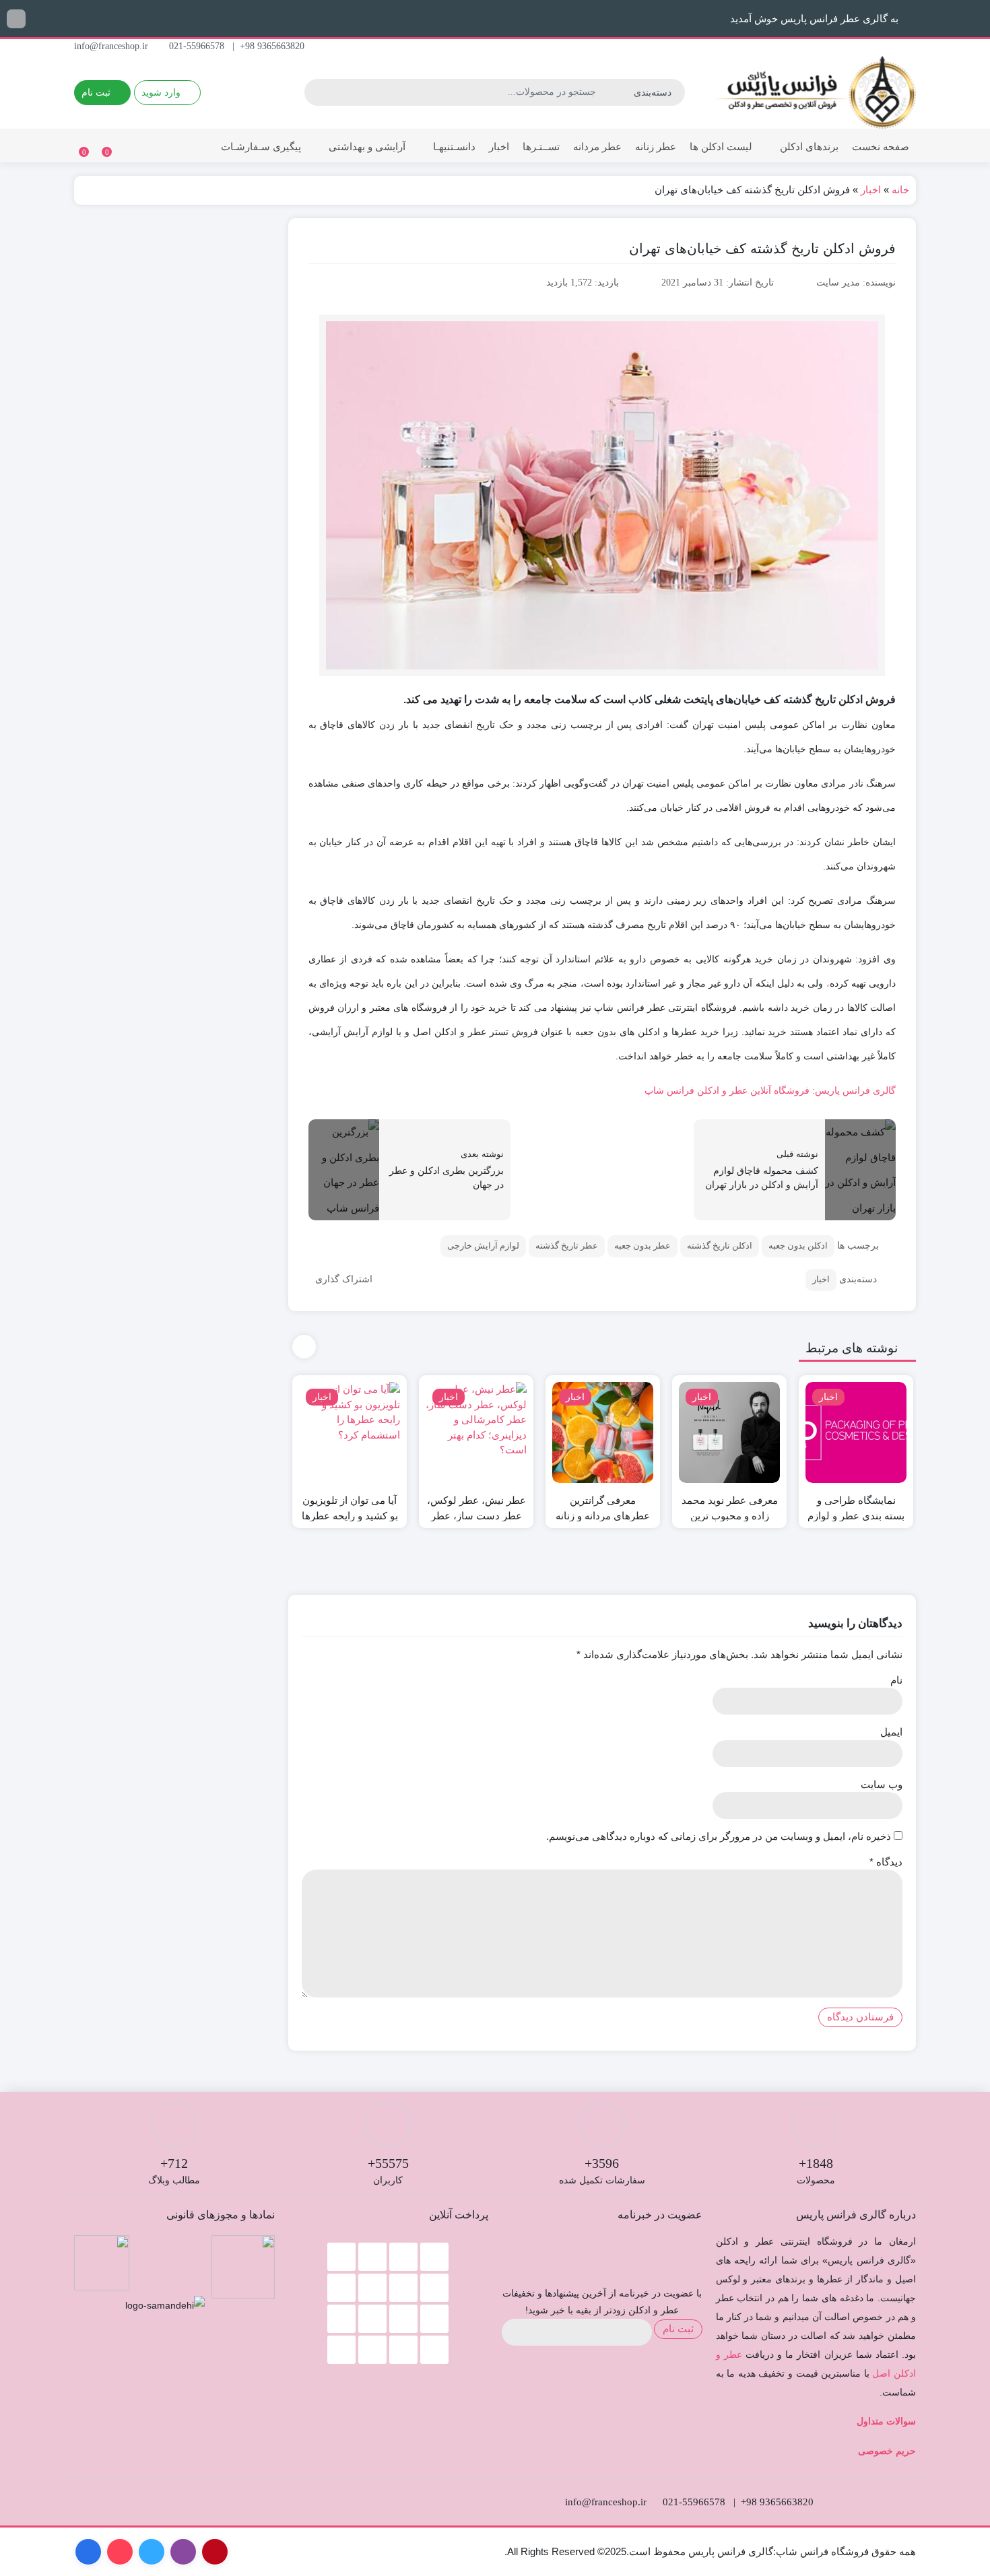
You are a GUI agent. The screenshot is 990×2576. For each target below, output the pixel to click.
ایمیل (891, 1732)
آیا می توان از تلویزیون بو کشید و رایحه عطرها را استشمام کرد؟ (350, 1516)
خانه (900, 190)
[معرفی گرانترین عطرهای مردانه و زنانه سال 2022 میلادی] (603, 1432)
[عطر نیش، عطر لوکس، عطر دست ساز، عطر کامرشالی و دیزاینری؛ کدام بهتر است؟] (476, 1432)
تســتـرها (541, 146)
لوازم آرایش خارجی (483, 1246)
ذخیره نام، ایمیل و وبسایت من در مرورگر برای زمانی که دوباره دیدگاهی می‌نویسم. (719, 1836)
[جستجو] (317, 92)
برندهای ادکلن (808, 146)
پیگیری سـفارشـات (261, 146)
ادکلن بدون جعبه (798, 1246)
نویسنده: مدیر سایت (856, 283)
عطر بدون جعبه (642, 1246)
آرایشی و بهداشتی (366, 146)
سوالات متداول (886, 2421)
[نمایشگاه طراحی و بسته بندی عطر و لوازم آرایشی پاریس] (856, 1432)
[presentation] (304, 1347)
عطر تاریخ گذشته (567, 1246)
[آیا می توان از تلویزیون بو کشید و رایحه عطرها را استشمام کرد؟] (350, 1432)
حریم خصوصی (887, 2451)
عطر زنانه (656, 146)
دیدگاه (886, 1862)
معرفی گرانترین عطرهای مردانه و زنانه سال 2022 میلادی (603, 1516)
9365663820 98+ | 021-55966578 (238, 46)
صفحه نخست (881, 146)
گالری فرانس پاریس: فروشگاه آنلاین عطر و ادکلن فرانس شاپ (770, 1090)
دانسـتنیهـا (453, 146)
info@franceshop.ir (112, 46)
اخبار (499, 146)
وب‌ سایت (882, 1784)
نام (896, 1680)
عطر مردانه (597, 146)
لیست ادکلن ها (721, 146)
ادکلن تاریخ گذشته (720, 1246)
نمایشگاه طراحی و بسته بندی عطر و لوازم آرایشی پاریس (856, 1516)
